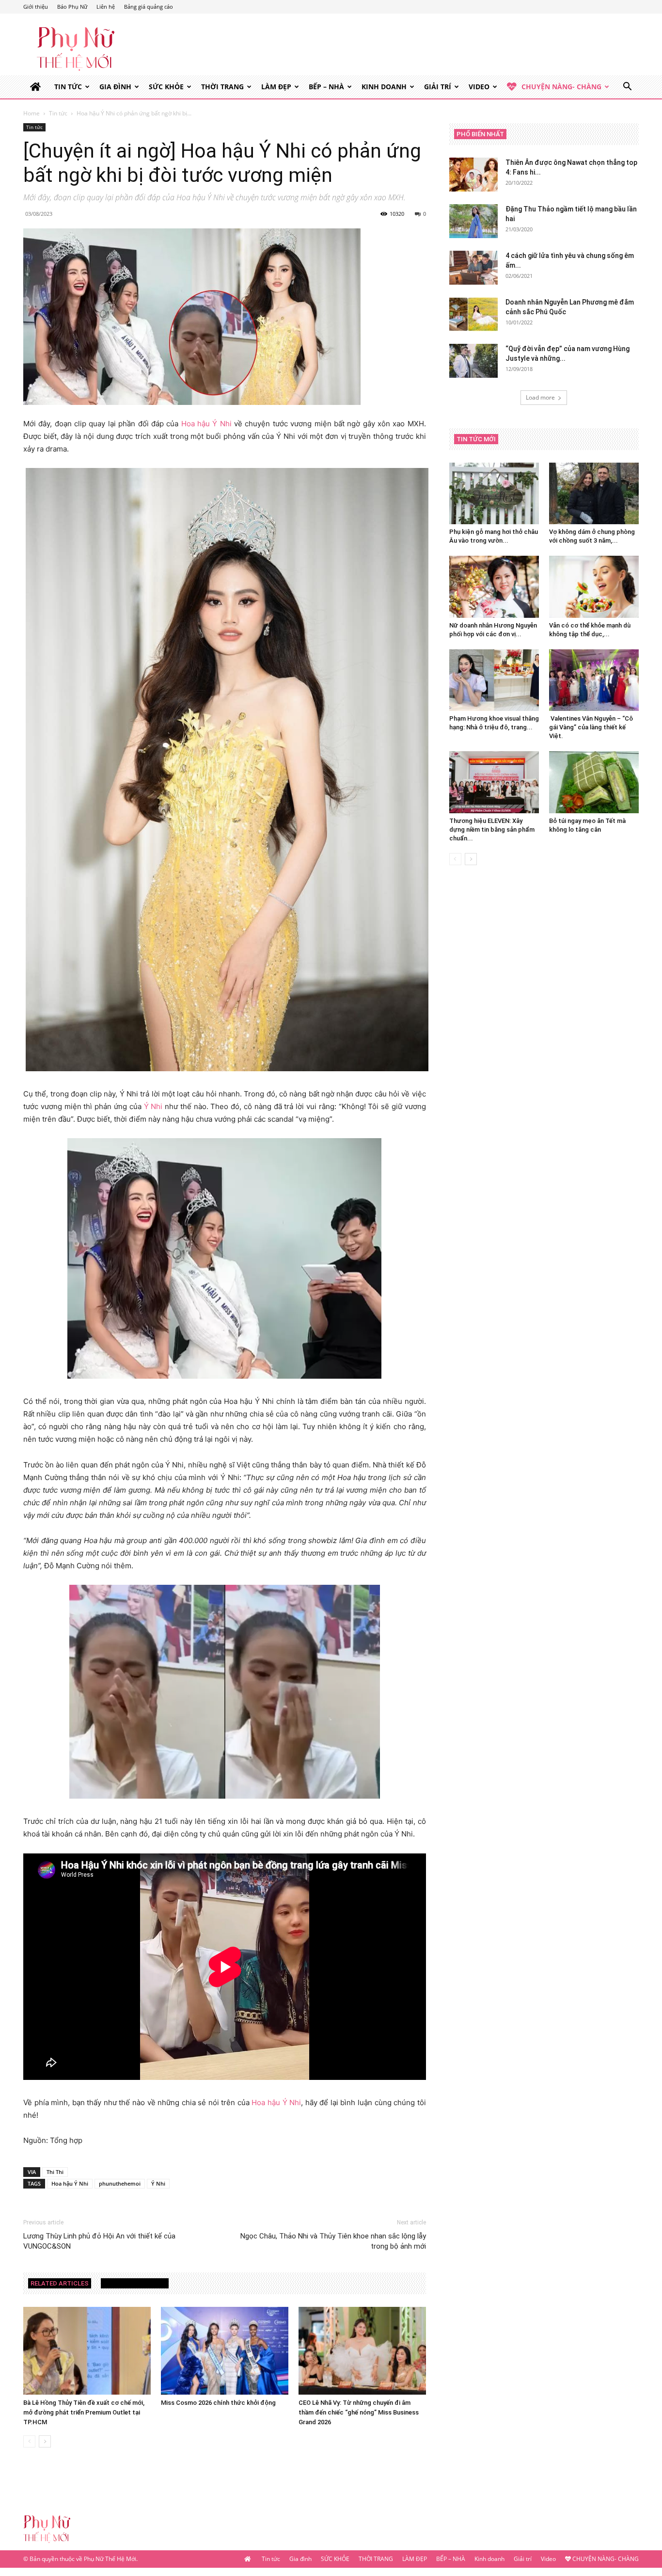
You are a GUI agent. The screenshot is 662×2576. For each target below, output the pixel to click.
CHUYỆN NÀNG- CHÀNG (561, 87)
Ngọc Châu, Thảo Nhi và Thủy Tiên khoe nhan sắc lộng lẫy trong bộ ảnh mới (333, 2241)
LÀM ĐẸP (276, 87)
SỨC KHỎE (166, 87)
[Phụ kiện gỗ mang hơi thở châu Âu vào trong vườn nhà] (494, 493)
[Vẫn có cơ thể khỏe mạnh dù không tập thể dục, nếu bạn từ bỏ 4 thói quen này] (594, 587)
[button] (627, 88)
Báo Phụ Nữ (72, 7)
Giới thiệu (36, 7)
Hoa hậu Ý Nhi (206, 424)
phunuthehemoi (120, 2183)
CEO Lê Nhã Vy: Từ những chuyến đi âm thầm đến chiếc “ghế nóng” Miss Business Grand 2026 (359, 2412)
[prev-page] (29, 2441)
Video (479, 87)
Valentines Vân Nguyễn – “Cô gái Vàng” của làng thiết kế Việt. (591, 727)
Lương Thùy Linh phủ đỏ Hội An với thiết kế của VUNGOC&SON (99, 2241)
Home (32, 113)
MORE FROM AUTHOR (135, 2283)
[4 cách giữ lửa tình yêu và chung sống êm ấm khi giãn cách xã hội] (473, 268)
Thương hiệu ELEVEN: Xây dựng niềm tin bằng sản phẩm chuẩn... (492, 829)
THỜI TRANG (222, 87)
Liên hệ (106, 7)
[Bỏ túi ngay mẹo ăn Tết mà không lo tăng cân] (594, 782)
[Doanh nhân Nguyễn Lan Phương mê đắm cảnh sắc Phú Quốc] (473, 314)
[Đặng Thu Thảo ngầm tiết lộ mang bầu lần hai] (473, 221)
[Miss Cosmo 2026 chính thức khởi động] (225, 2351)
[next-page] (45, 2441)
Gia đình (115, 87)
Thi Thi (55, 2172)
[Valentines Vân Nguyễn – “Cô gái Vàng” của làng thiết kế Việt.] (594, 680)
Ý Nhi (153, 1106)
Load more (540, 397)
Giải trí (438, 87)
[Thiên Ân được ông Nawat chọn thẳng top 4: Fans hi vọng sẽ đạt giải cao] (473, 175)
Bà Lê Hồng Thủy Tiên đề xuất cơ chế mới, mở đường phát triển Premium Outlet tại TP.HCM (84, 2412)
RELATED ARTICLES (60, 2283)
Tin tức (68, 87)
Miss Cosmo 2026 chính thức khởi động (218, 2403)
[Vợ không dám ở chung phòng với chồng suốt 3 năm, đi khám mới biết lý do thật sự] (594, 493)
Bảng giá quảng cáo (149, 7)
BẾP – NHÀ (326, 87)
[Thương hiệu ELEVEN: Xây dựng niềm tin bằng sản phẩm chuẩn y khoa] (494, 782)
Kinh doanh (384, 87)
